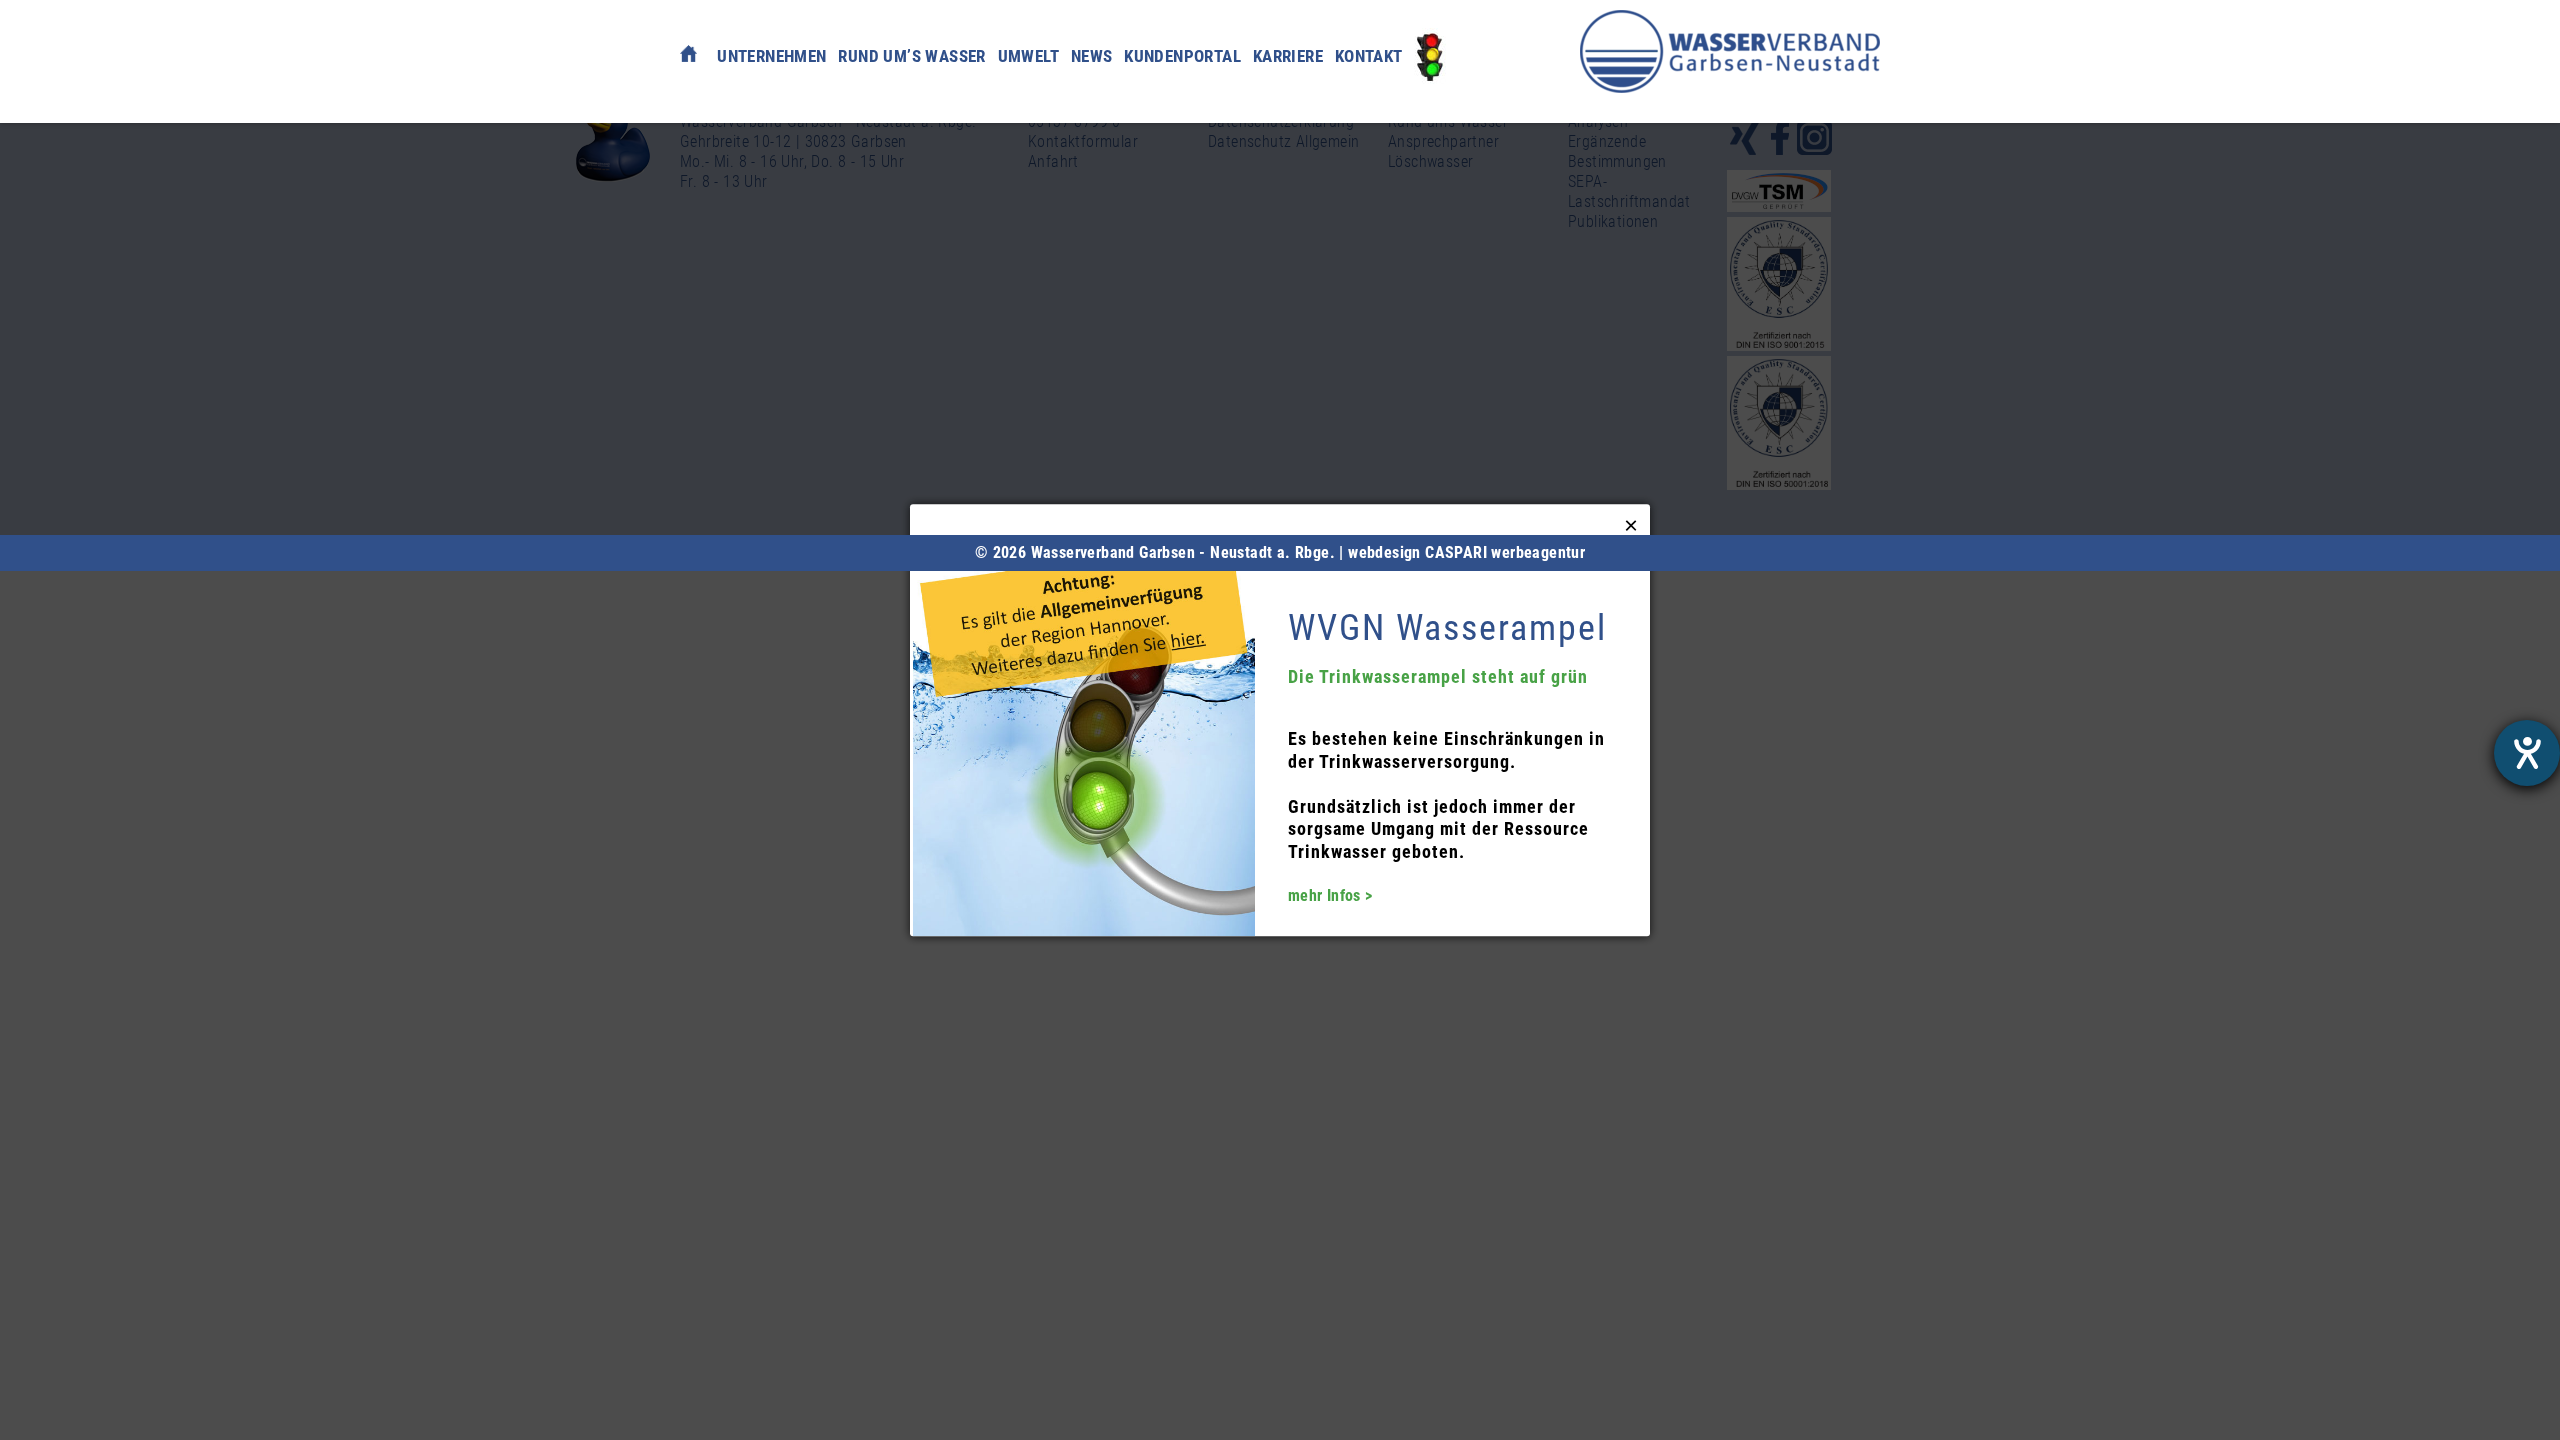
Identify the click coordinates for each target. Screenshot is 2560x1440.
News (1092, 56)
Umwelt (1028, 56)
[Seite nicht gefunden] (1730, 51)
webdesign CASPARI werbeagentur (1466, 552)
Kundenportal (1182, 56)
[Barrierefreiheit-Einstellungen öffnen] (2527, 753)
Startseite (688, 51)
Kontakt (1369, 56)
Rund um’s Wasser (911, 56)
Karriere (1288, 56)
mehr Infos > (1330, 895)
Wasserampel (1430, 56)
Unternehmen (771, 56)
